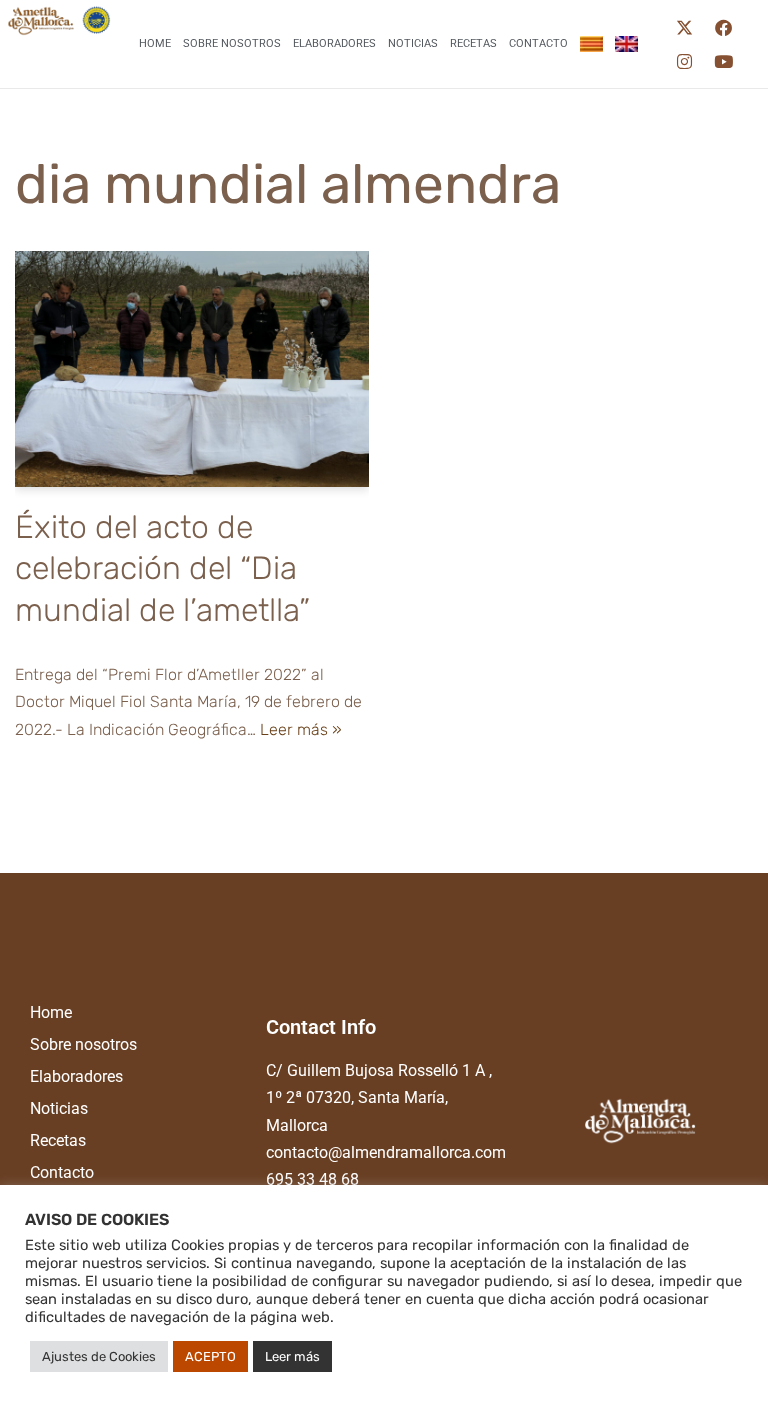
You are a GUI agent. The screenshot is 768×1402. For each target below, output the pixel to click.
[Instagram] (684, 61)
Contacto (538, 43)
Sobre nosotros (232, 43)
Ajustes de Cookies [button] (99, 1356)
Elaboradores (334, 43)
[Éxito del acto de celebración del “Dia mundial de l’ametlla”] (192, 369)
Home (155, 43)
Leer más (292, 1356)
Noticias (413, 43)
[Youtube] (723, 61)
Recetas (473, 43)
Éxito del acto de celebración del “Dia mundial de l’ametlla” (162, 568)
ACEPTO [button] (210, 1356)
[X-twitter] (684, 27)
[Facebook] (723, 27)
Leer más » (301, 729)
